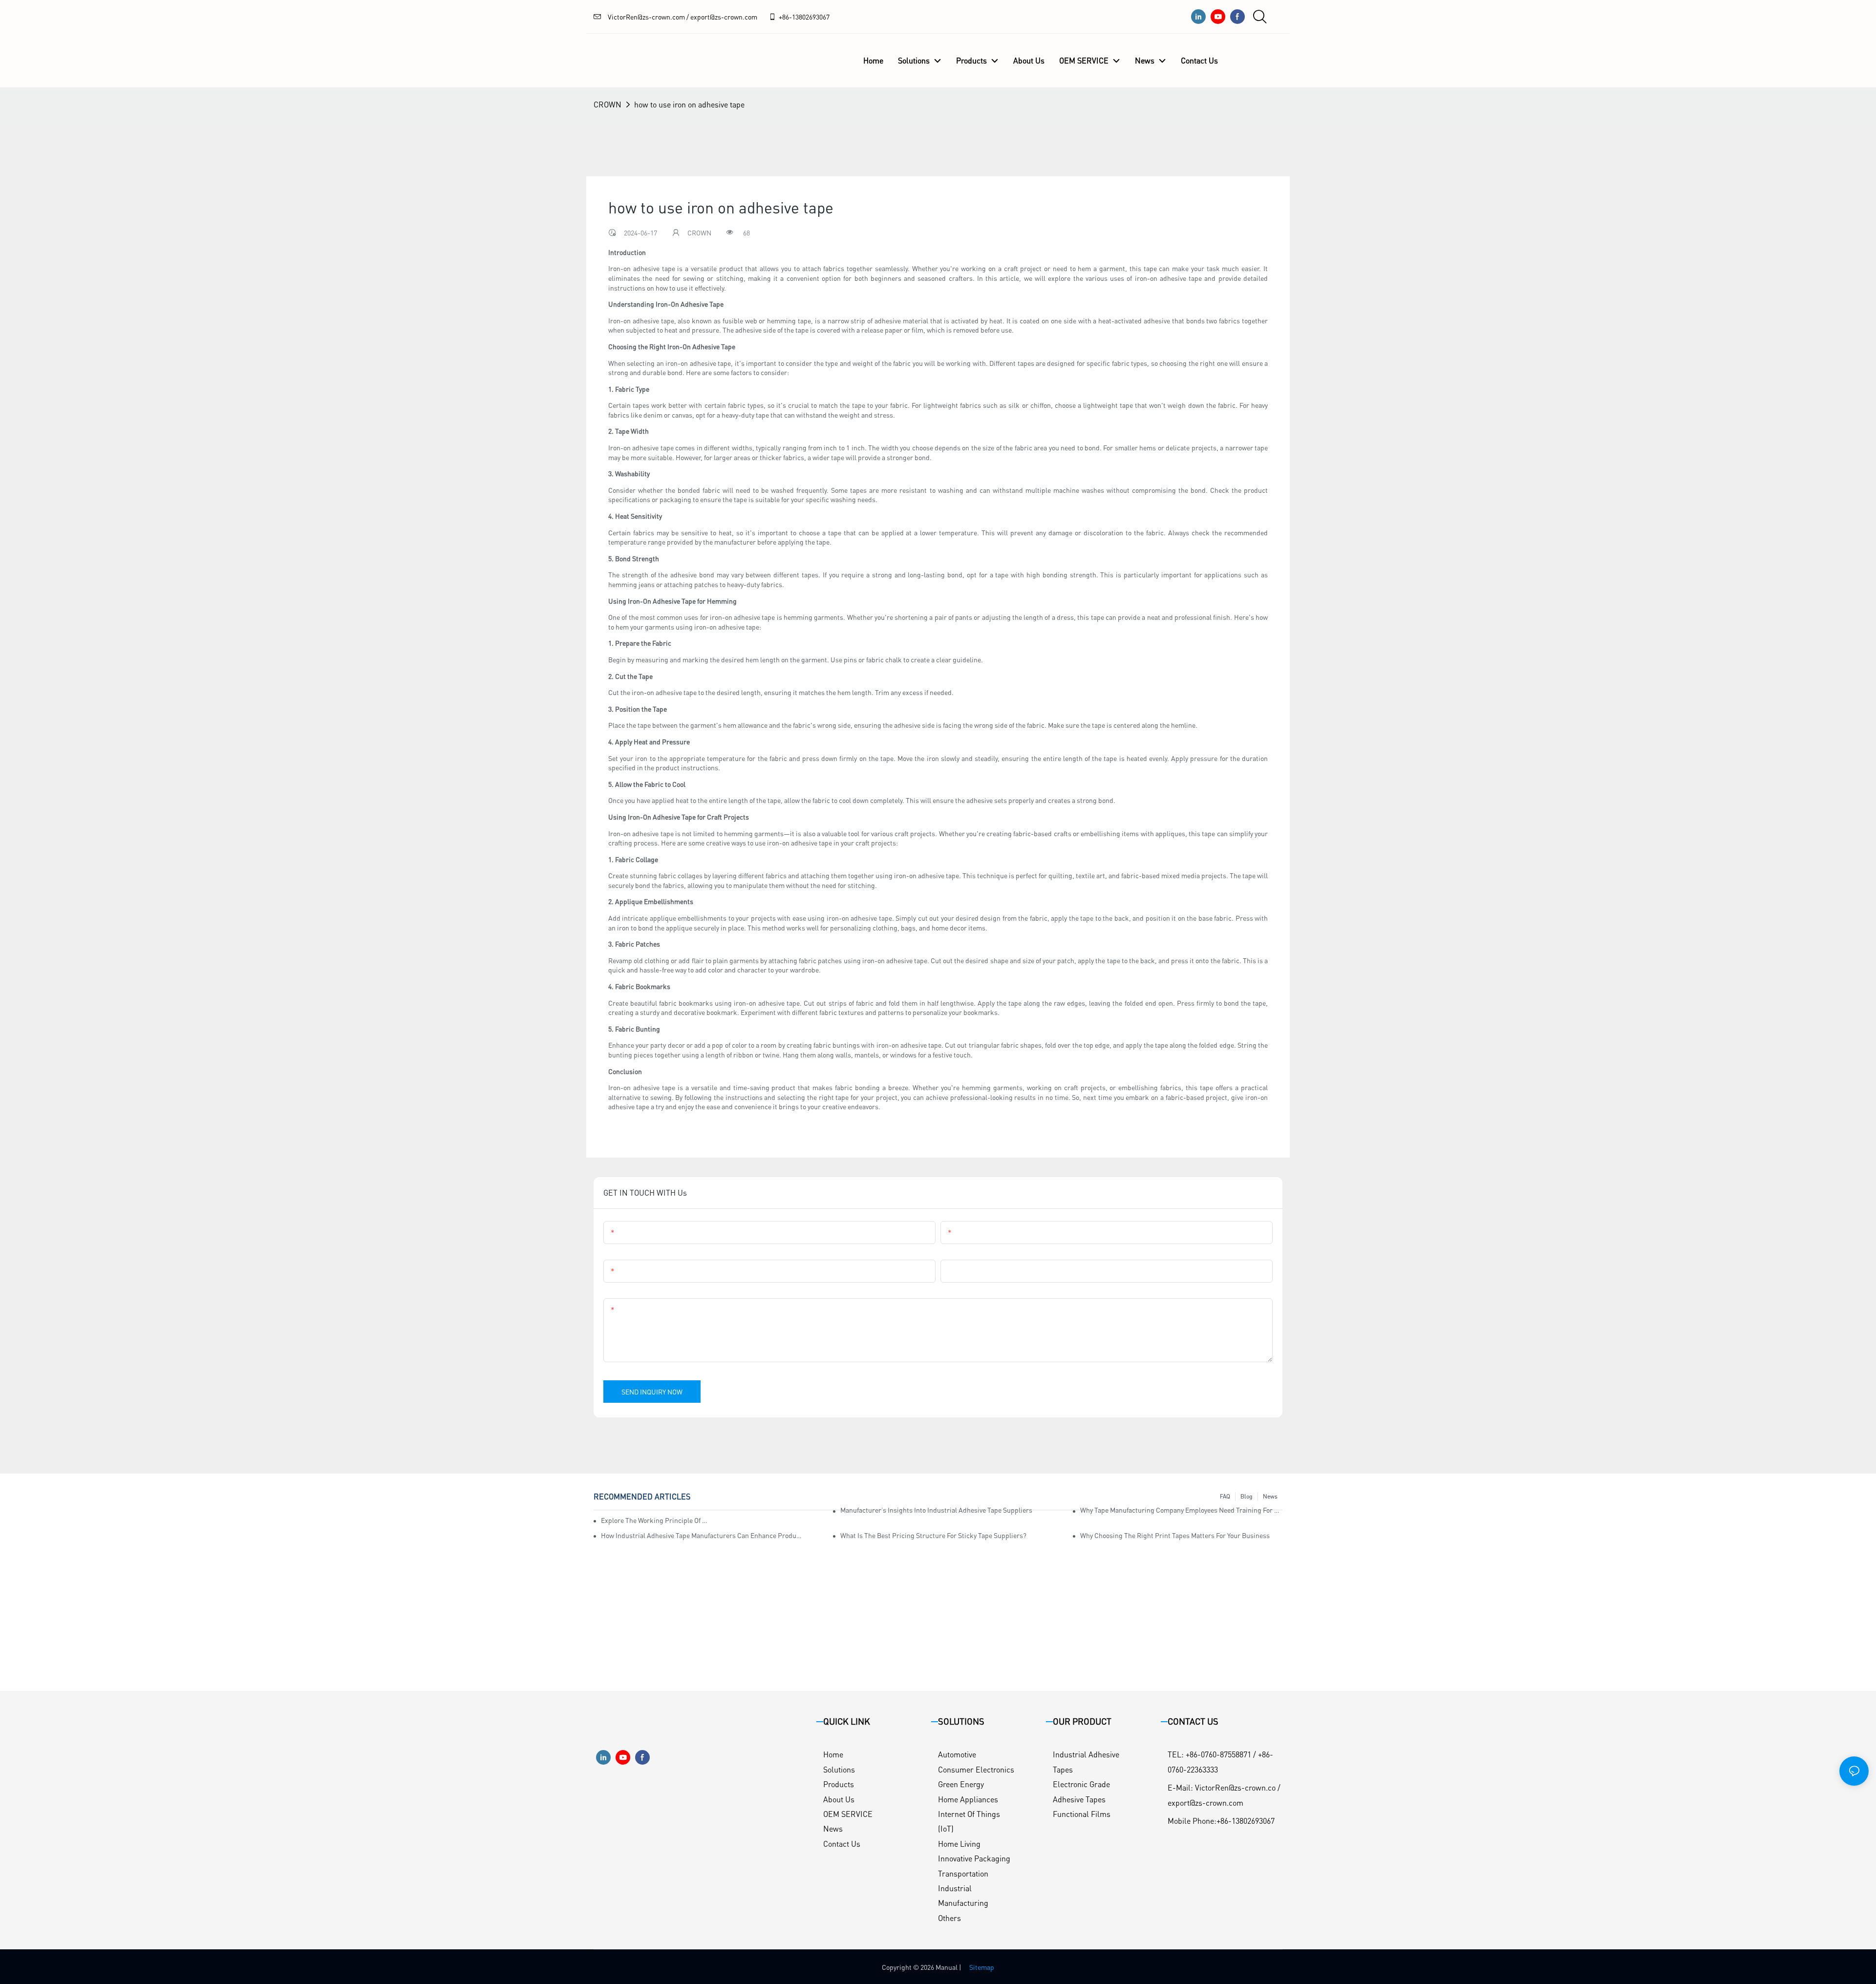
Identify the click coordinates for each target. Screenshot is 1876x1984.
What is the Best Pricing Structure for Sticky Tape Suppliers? (933, 1535)
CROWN (608, 104)
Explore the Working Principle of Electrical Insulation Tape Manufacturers (655, 1520)
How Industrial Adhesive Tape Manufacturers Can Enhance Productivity (702, 1535)
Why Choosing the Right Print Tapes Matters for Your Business (1175, 1535)
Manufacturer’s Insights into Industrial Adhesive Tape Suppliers (936, 1510)
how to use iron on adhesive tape (689, 104)
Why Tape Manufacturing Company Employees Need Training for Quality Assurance (1181, 1510)
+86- (785, 17)
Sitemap (982, 1967)
